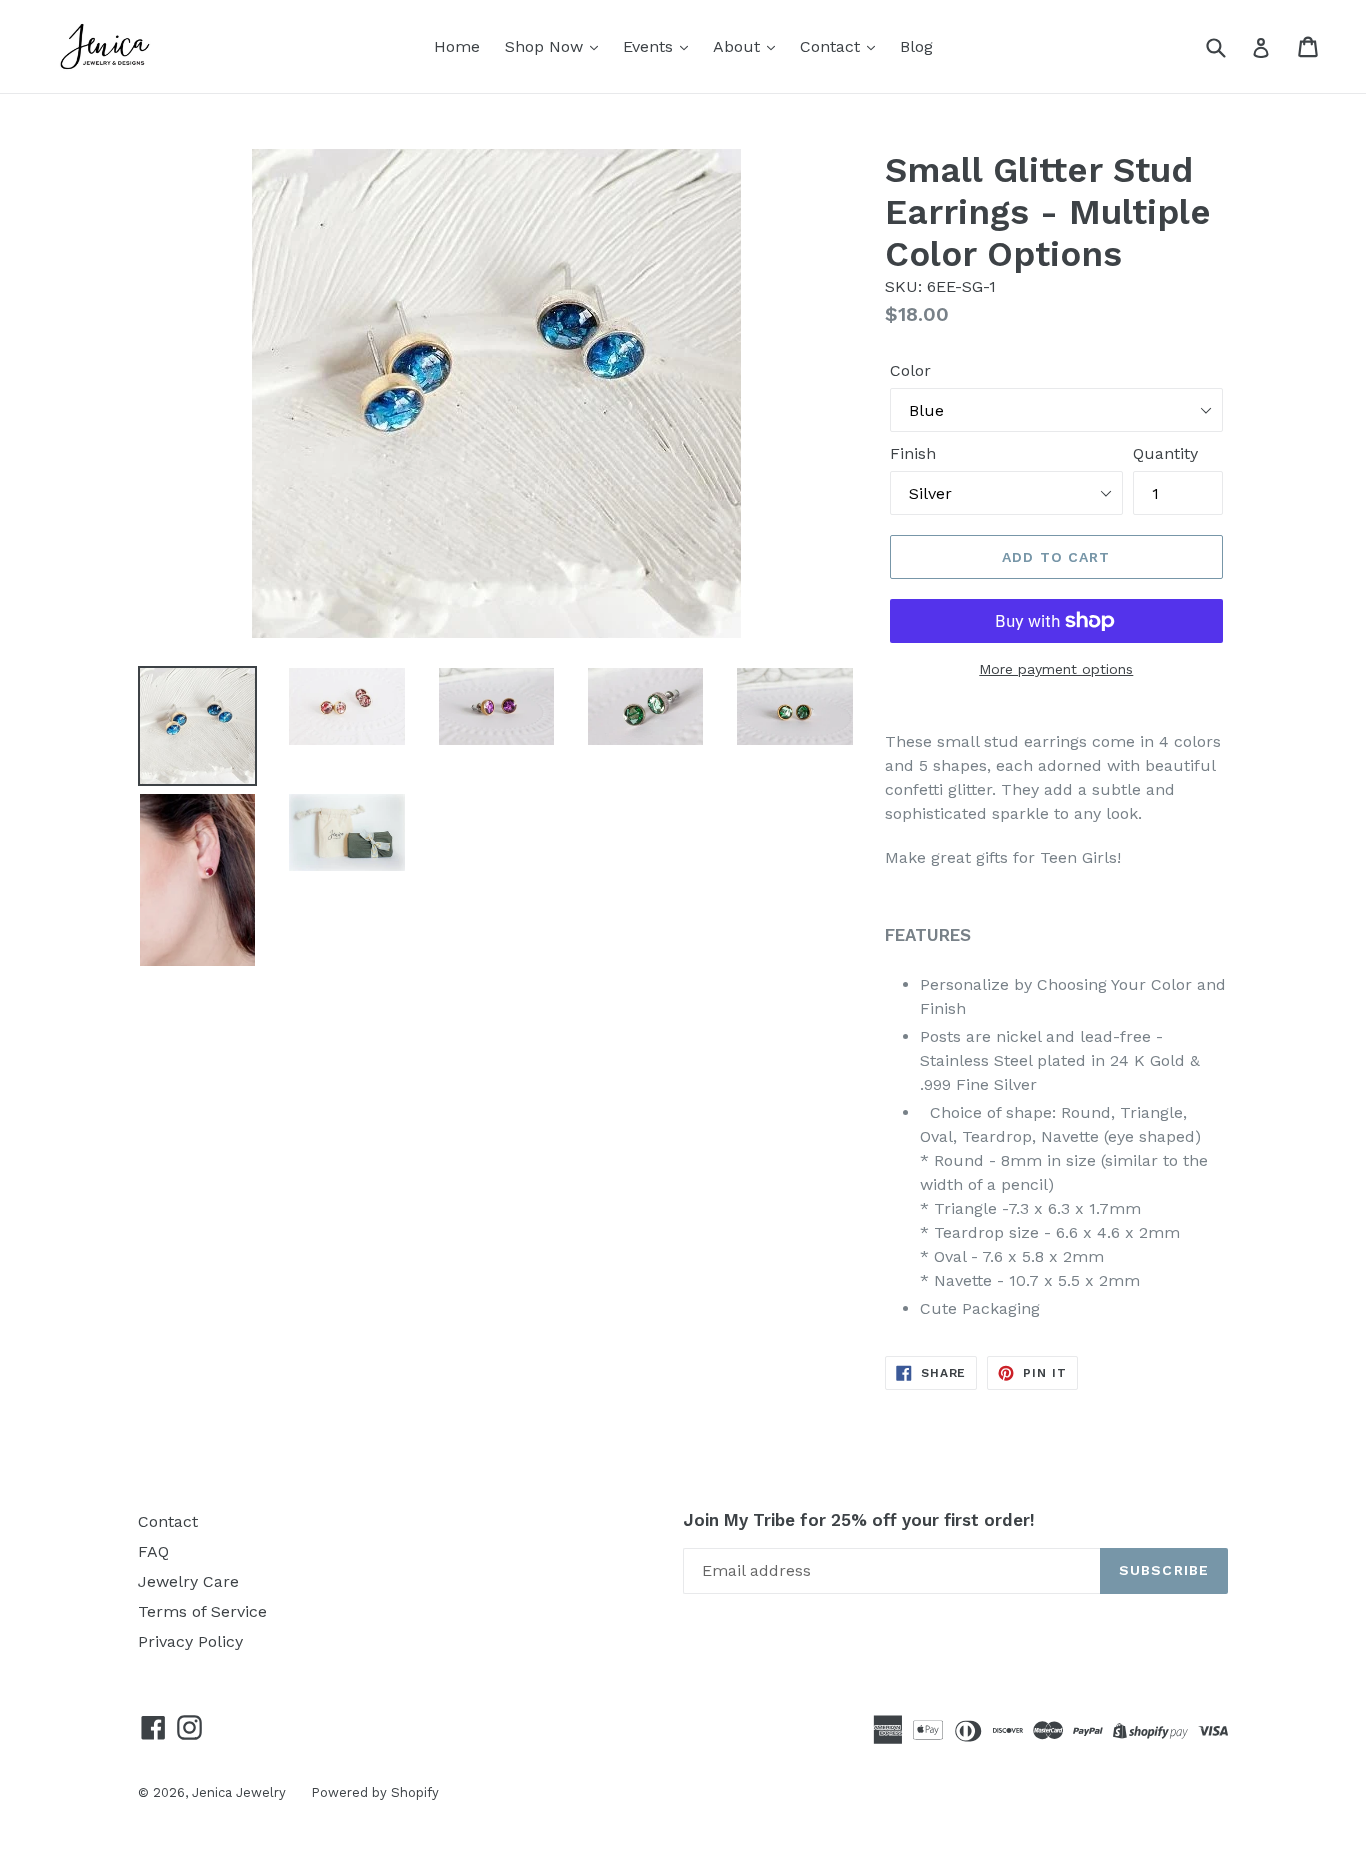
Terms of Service (202, 1611)
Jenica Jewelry (239, 1792)
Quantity (1165, 453)
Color (910, 370)
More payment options (1056, 669)
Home (457, 46)
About (739, 46)
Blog (916, 46)
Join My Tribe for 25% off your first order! (859, 1520)
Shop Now (546, 46)
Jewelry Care (188, 1581)
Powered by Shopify (375, 1792)
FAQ (153, 1551)
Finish (913, 453)
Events (650, 46)
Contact (832, 46)
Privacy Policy (190, 1641)
